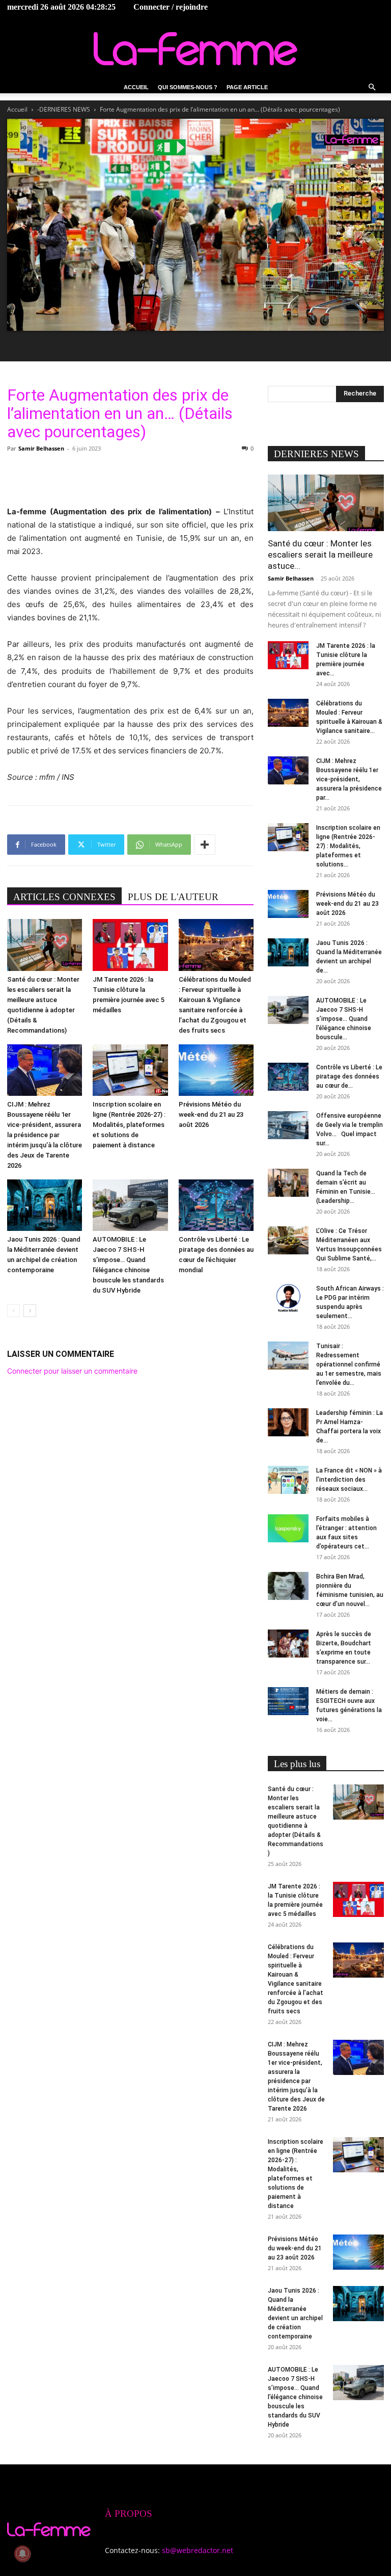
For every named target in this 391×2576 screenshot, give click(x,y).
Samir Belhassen (41, 448)
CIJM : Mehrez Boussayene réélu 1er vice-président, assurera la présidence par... (349, 779)
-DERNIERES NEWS (64, 109)
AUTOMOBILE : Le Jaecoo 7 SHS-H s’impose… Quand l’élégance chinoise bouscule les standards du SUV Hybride (295, 2397)
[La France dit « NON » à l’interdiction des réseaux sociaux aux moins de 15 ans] (288, 1480)
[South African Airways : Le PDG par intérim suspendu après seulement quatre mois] (288, 1298)
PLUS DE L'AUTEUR (173, 897)
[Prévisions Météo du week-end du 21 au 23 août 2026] (216, 1070)
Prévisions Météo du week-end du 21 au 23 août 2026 (211, 1114)
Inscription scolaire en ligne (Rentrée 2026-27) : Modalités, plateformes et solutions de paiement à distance (129, 1125)
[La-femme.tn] (195, 49)
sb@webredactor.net (198, 2550)
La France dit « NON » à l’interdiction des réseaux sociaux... (349, 1480)
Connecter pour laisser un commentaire (72, 1371)
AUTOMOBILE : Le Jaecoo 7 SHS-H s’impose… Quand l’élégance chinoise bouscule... (344, 1019)
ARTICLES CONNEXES (64, 897)
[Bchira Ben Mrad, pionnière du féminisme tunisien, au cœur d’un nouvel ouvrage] (288, 1586)
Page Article (247, 87)
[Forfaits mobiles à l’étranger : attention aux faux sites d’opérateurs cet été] (288, 1528)
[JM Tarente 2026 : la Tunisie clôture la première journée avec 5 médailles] (130, 945)
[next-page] (30, 1311)
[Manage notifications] (22, 2554)
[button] (372, 87)
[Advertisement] (130, 479)
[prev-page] (13, 1311)
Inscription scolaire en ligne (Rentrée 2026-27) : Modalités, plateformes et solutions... (348, 846)
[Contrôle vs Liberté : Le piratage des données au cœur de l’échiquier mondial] (216, 1205)
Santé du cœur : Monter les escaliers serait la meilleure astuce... (320, 555)
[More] (205, 845)
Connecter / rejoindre (171, 7)
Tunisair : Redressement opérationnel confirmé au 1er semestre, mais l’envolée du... (349, 1364)
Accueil (136, 87)
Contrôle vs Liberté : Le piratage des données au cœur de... (349, 1076)
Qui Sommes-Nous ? (188, 87)
